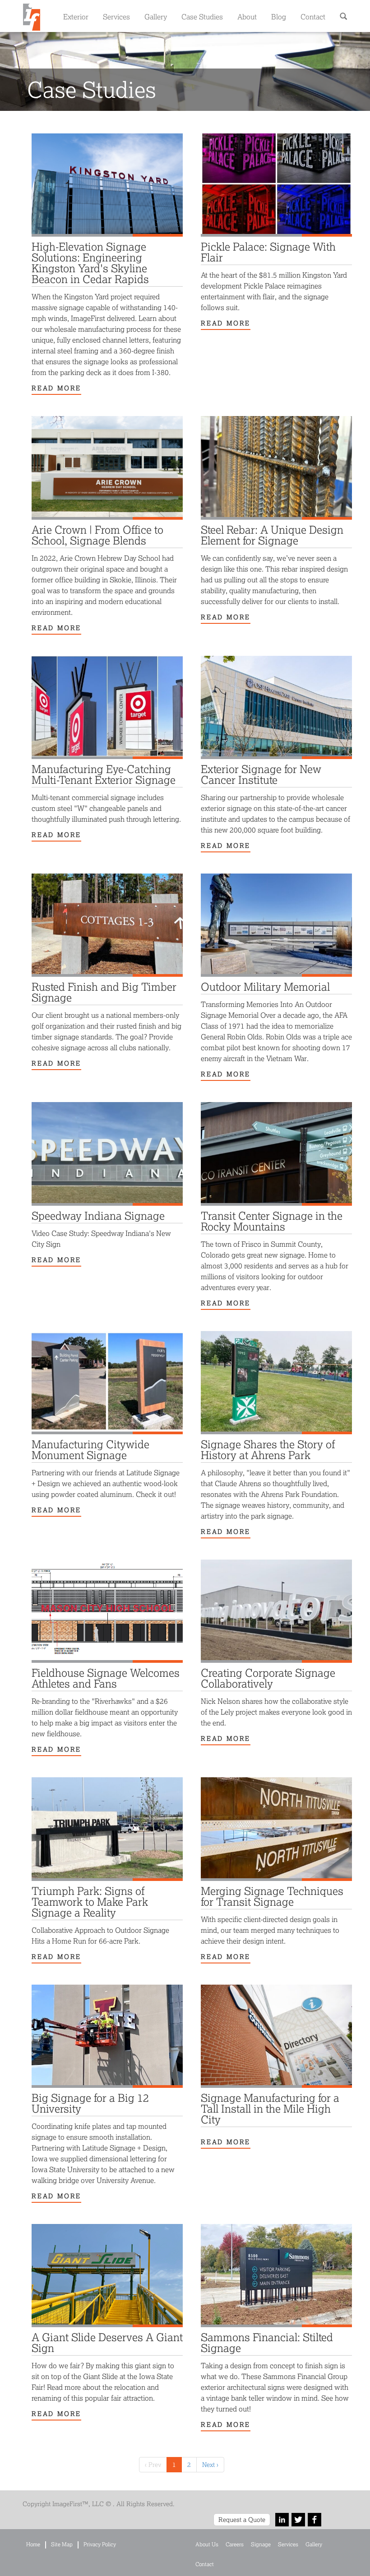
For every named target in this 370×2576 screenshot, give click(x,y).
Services (116, 16)
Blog (279, 16)
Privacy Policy (100, 2544)
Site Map (62, 2544)
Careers (235, 2544)
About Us (207, 2544)
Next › (210, 2464)
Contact (313, 16)
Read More (56, 388)
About (247, 16)
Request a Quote (242, 2519)
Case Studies (202, 16)
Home (33, 2544)
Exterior (76, 16)
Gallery (156, 16)
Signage (261, 2544)
